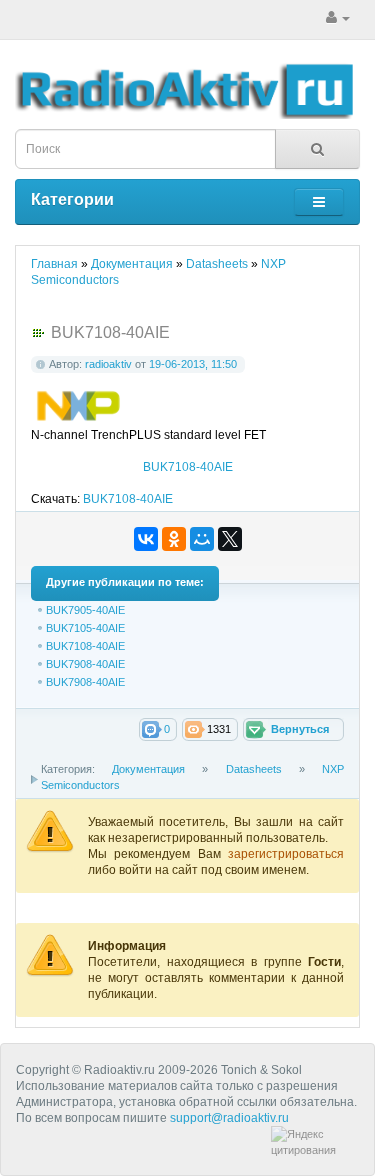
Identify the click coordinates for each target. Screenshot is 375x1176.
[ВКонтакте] (146, 539)
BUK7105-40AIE (85, 628)
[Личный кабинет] (338, 18)
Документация (148, 769)
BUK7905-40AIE (85, 610)
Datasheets (254, 769)
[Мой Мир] (202, 539)
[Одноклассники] (174, 539)
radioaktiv (108, 364)
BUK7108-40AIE (188, 467)
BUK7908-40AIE (85, 664)
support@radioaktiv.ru (229, 1118)
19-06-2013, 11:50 (193, 364)
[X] (230, 539)
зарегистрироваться (286, 854)
